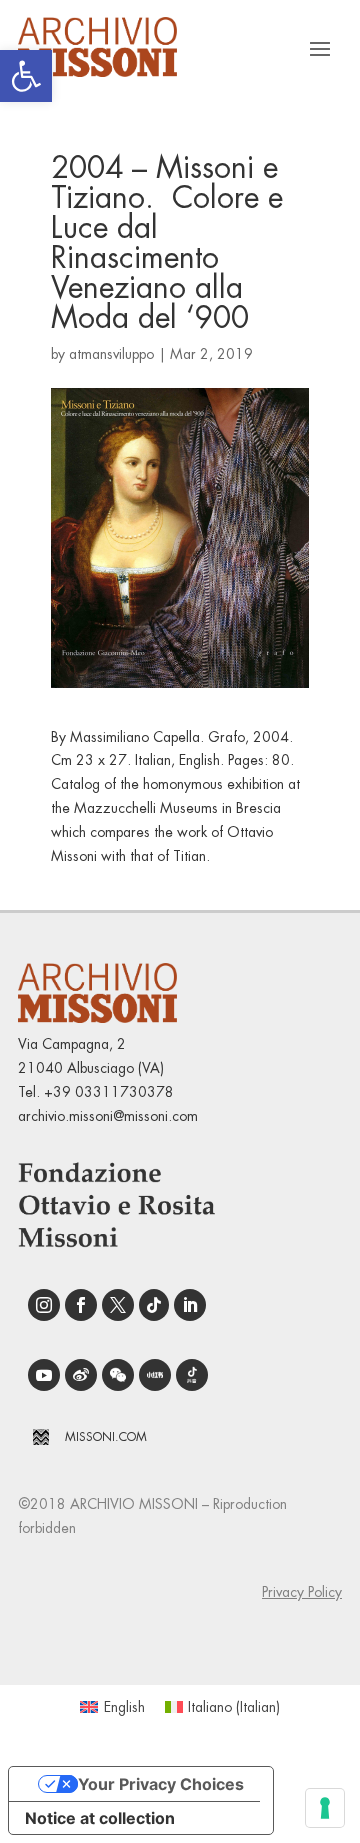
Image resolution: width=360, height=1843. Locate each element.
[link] (26, 76)
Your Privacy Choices (161, 1784)
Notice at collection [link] (100, 1818)
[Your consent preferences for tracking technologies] (325, 1808)
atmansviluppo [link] (111, 354)
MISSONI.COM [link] (106, 1437)
